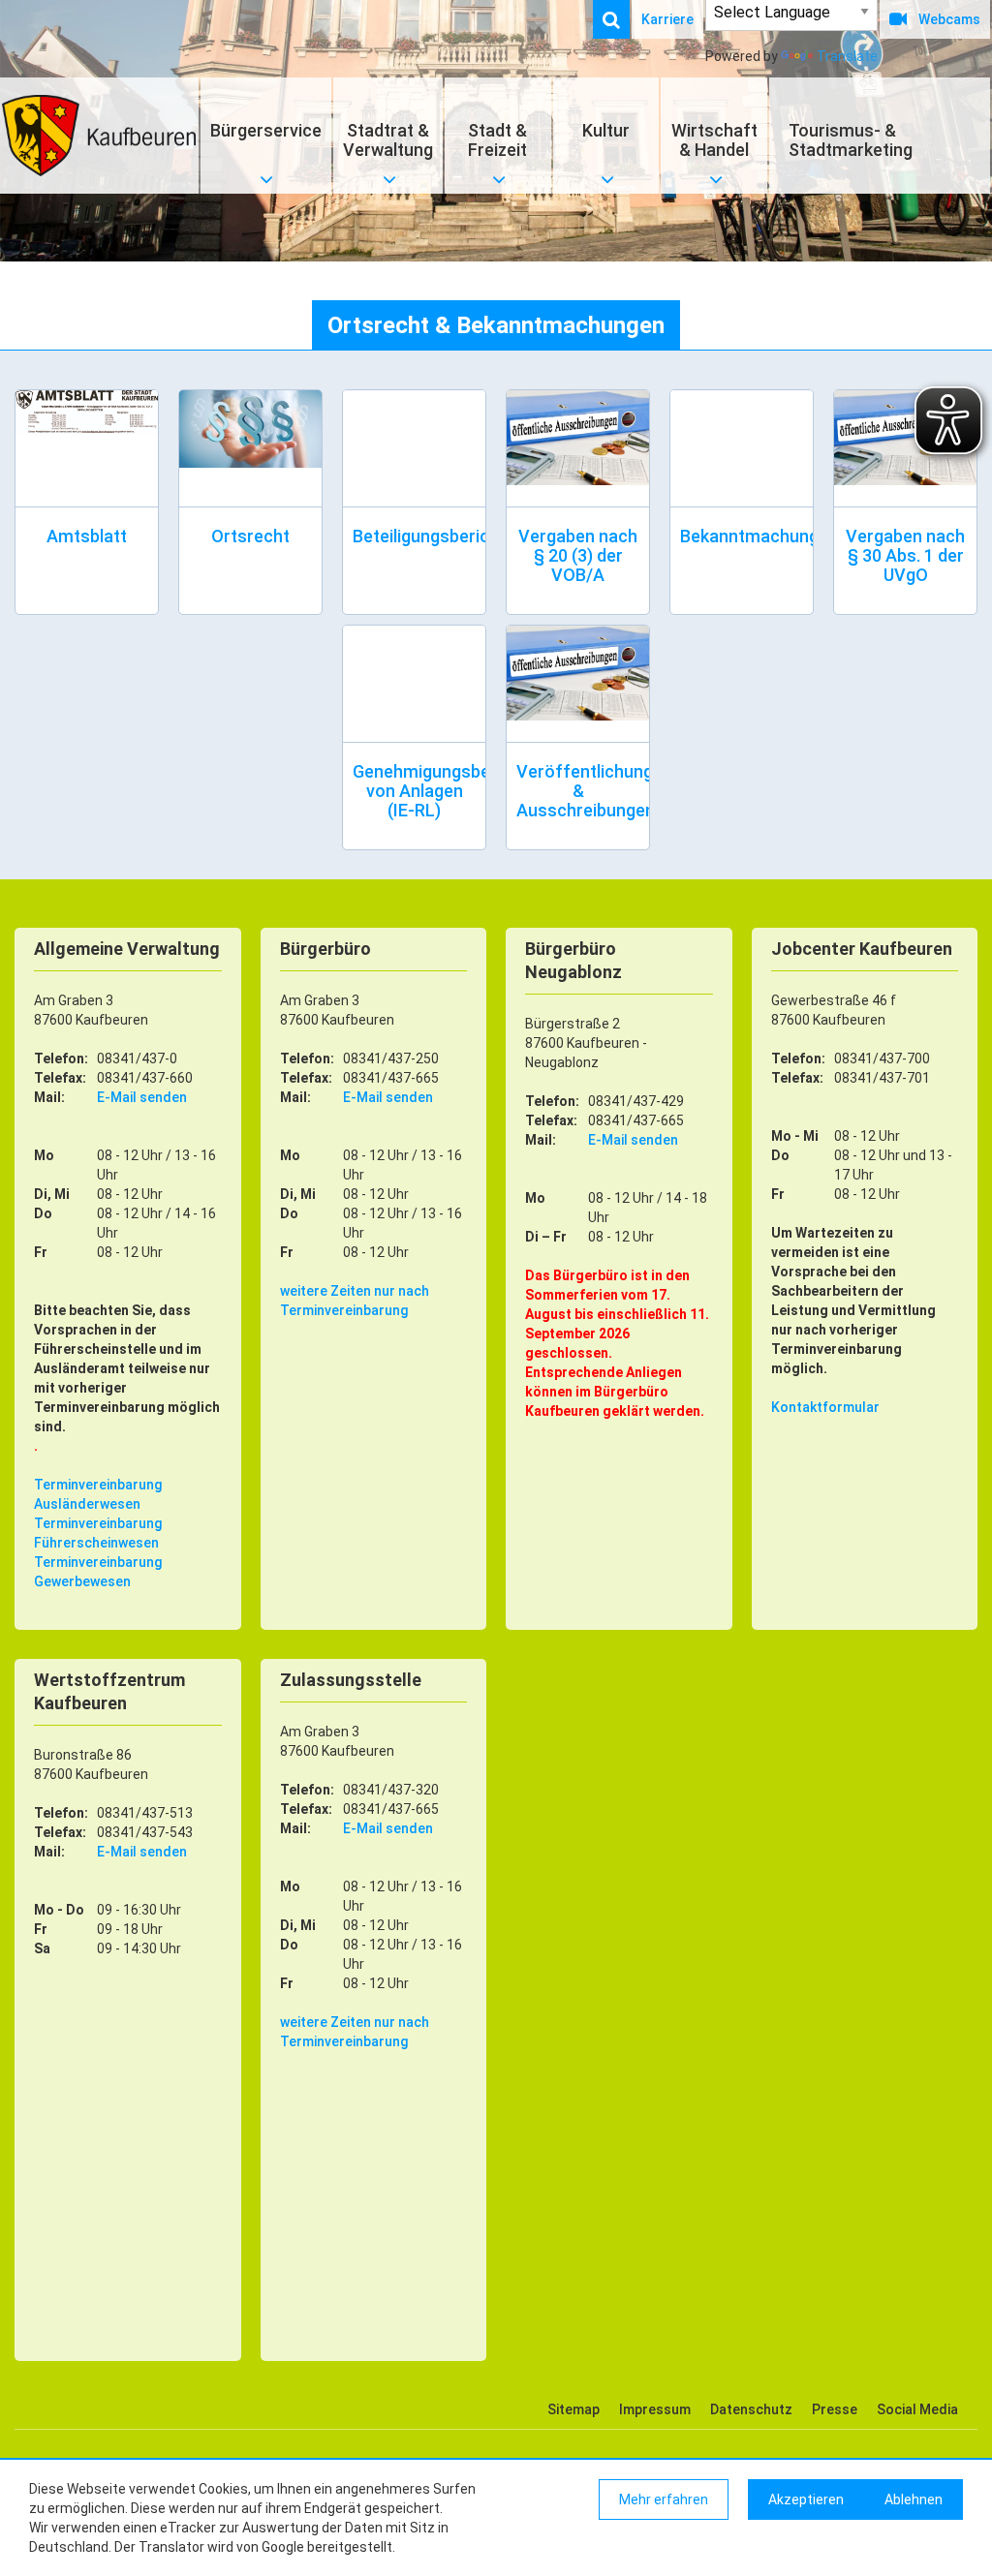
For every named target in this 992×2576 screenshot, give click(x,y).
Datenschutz (751, 2409)
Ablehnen (914, 2499)
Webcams (949, 19)
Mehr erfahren (664, 2499)
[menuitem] (621, 19)
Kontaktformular (825, 1407)
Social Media (917, 2409)
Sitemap (573, 2409)
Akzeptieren (806, 2499)
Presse (835, 2409)
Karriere (667, 19)
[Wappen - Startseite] (99, 136)
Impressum (655, 2409)
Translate (847, 56)
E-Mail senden (142, 1097)
